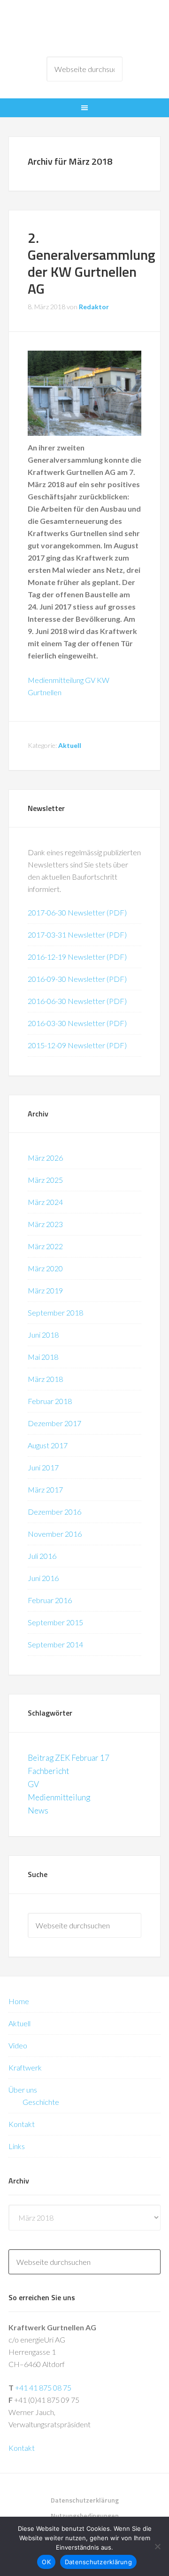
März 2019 (45, 1290)
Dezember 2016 (54, 1512)
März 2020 (45, 1268)
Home (19, 2001)
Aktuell (70, 745)
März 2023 (45, 1224)
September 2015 (55, 1622)
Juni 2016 (43, 1578)
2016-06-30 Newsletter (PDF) (77, 1001)
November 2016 (55, 1534)
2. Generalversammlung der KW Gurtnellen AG (92, 263)
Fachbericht (48, 1771)
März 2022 (45, 1246)
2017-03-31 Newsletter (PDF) (77, 935)
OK (46, 2562)
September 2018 (55, 1312)
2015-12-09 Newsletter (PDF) (77, 1045)
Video (18, 2045)
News (38, 1810)
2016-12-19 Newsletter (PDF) (77, 957)
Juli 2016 (42, 1556)
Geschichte (41, 2102)
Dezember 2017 (54, 1423)
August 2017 (48, 1445)
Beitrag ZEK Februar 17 (69, 1758)
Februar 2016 (50, 1600)
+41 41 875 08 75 (43, 2387)
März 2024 (45, 1202)
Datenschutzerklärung (98, 2562)
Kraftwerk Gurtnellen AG (84, 28)
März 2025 (45, 1180)
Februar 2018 (50, 1401)
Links (17, 2146)
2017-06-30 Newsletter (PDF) (77, 912)
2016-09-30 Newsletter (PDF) (77, 979)
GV (33, 1784)
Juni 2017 (43, 1467)
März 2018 (45, 1379)
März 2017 (45, 1489)
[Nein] (157, 2546)
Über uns (23, 2090)
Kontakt (22, 2124)
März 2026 (45, 1158)
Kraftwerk (25, 2067)
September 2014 (55, 1644)
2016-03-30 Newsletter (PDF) (77, 1023)
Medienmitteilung (59, 1797)
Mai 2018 (43, 1357)
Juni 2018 (43, 1335)
